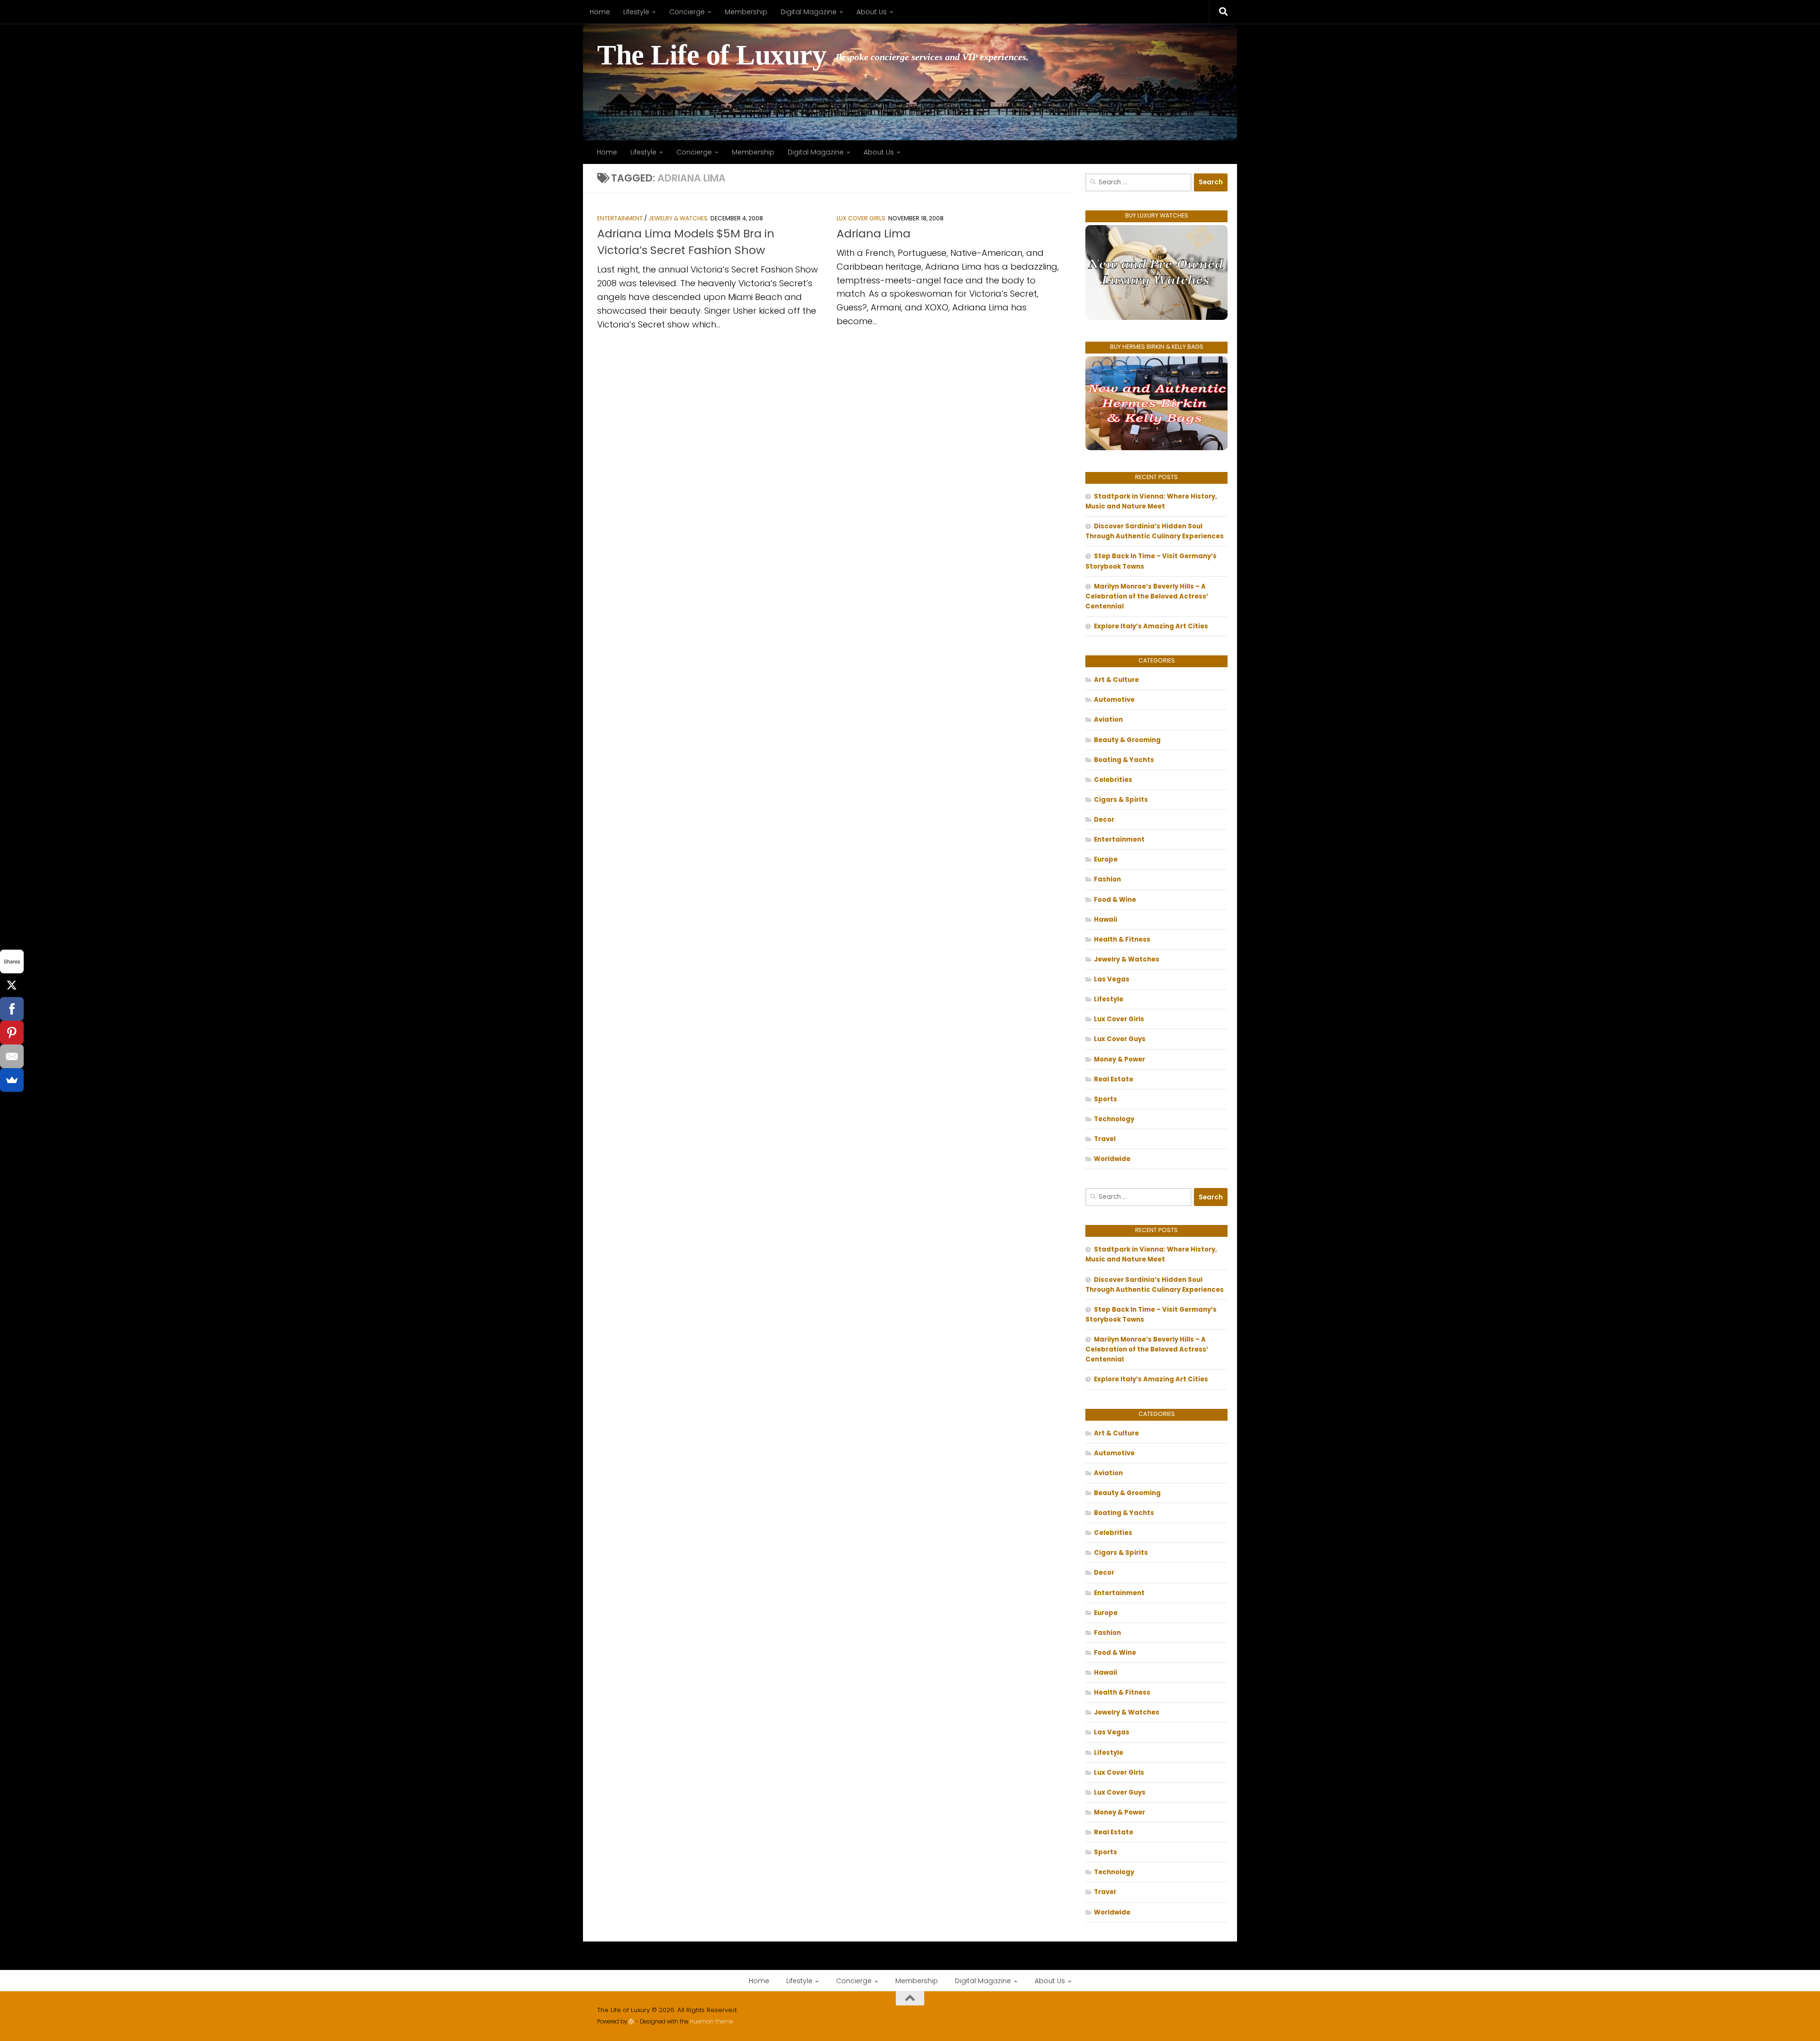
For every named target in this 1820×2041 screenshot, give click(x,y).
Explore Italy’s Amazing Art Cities (1151, 626)
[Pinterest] (12, 1033)
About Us (872, 12)
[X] (12, 985)
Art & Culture (1116, 680)
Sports (1106, 1099)
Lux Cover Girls (861, 218)
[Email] (12, 1056)
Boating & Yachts (1124, 760)
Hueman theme (711, 2022)
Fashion (1107, 879)
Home (600, 12)
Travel (1105, 1139)
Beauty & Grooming (1127, 740)
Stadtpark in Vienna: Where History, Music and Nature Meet (1151, 501)
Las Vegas (1112, 979)
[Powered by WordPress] (631, 2022)
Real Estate (1114, 1079)
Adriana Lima (874, 233)
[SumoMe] (12, 1080)
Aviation (1108, 720)
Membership (746, 12)
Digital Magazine (809, 12)
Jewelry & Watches (678, 218)
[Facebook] (12, 1009)
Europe (1106, 859)
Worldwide (1112, 1159)
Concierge (687, 12)
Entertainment (620, 218)
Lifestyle (636, 12)
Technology (1114, 1119)
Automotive (1114, 700)
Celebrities (1113, 780)
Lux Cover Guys (1120, 1039)
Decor (1104, 820)
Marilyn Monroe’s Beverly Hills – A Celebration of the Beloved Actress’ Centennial (1147, 596)
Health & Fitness (1122, 939)
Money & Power (1119, 1059)
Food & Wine (1115, 900)
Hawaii (1106, 920)
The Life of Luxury (712, 55)
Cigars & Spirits (1121, 800)
